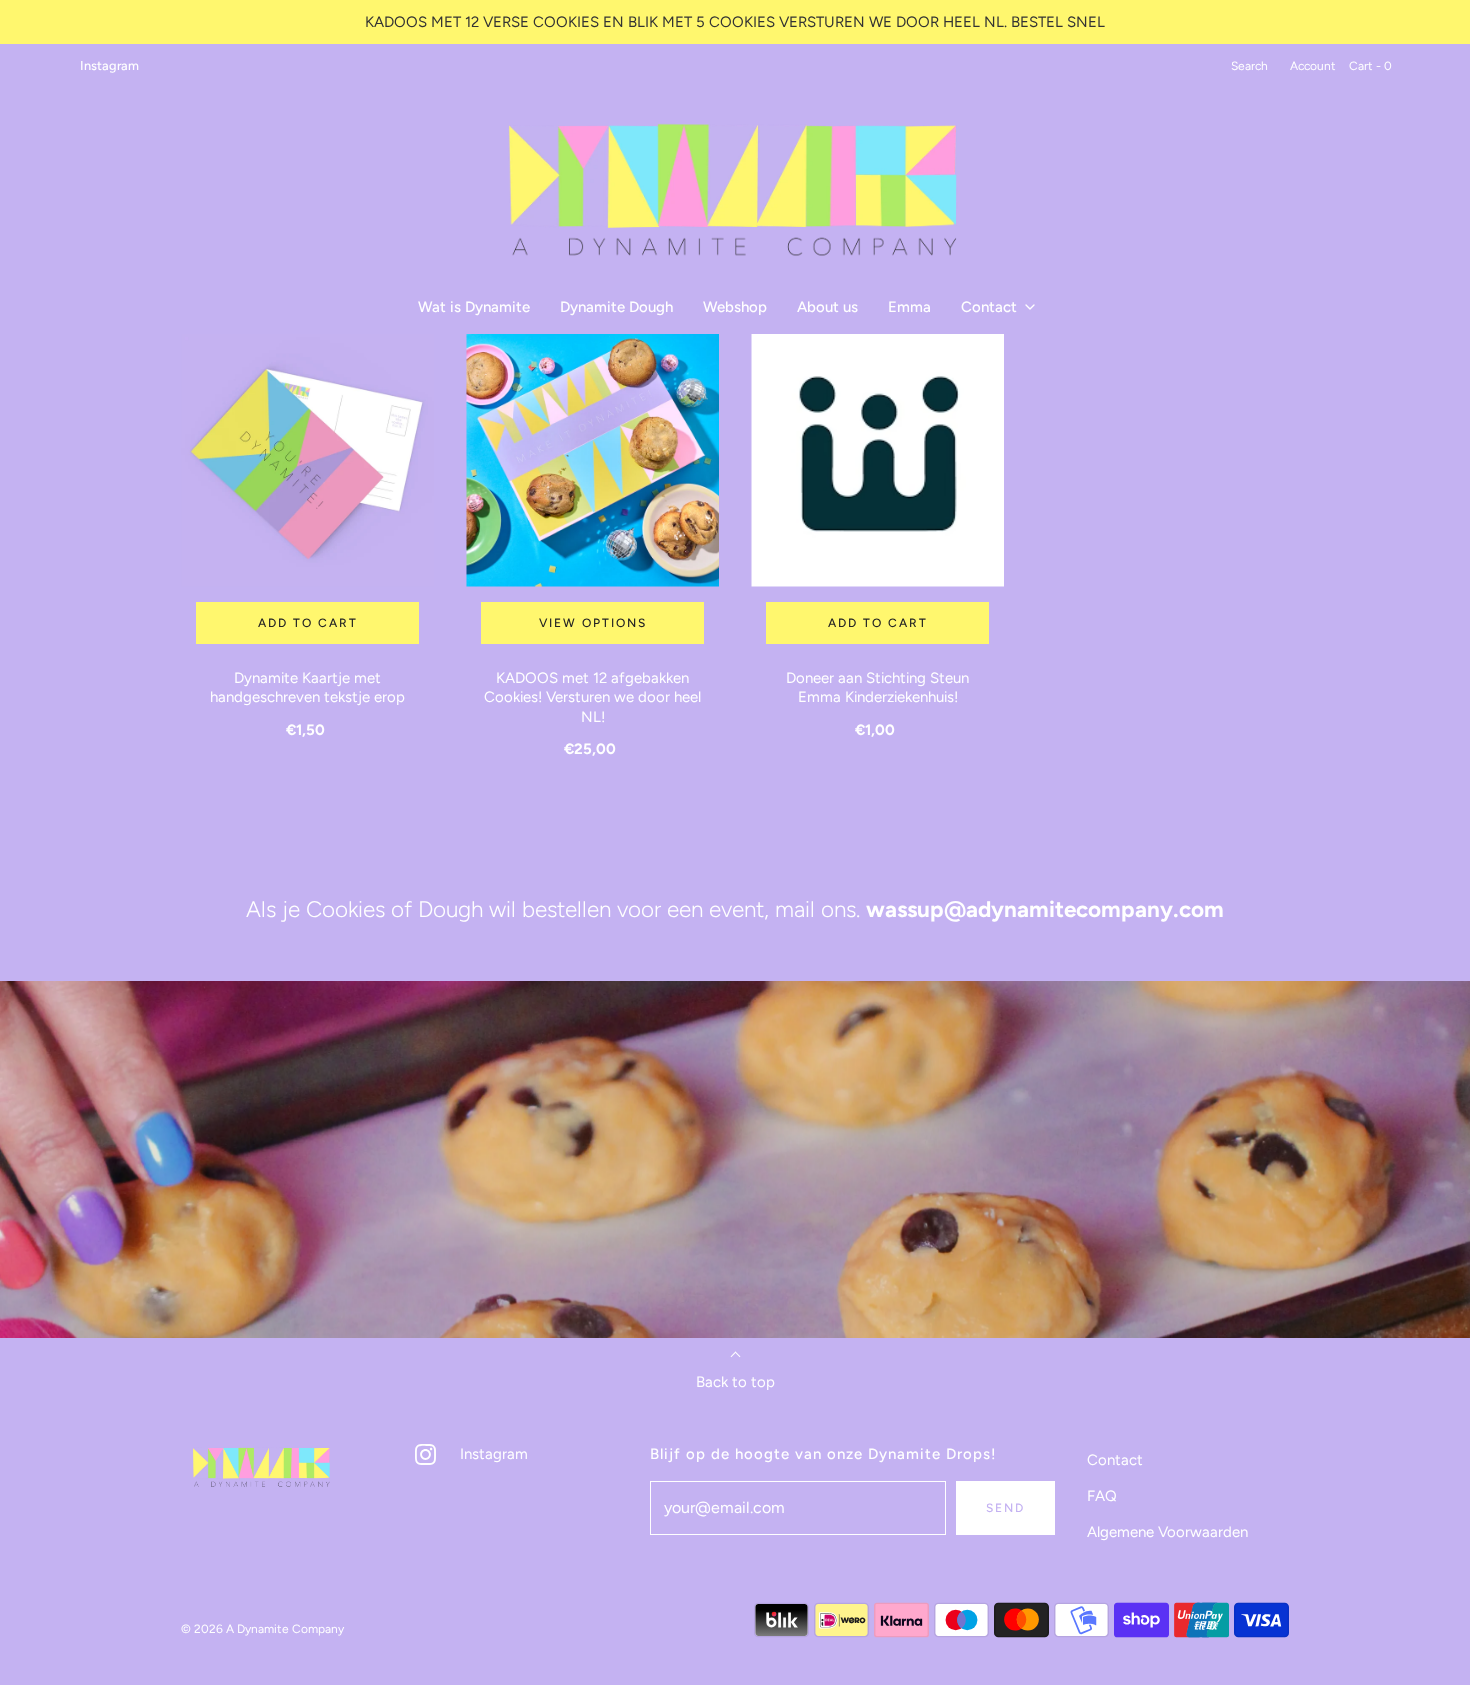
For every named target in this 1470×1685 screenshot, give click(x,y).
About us (827, 307)
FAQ (1102, 1496)
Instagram (109, 65)
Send (1005, 1508)
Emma (909, 307)
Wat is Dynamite (474, 307)
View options (593, 623)
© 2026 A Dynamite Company (262, 1629)
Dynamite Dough (616, 307)
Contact (1115, 1460)
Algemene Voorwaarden (1167, 1532)
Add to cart (308, 623)
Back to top (735, 1382)
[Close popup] (1418, 1629)
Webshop (735, 307)
